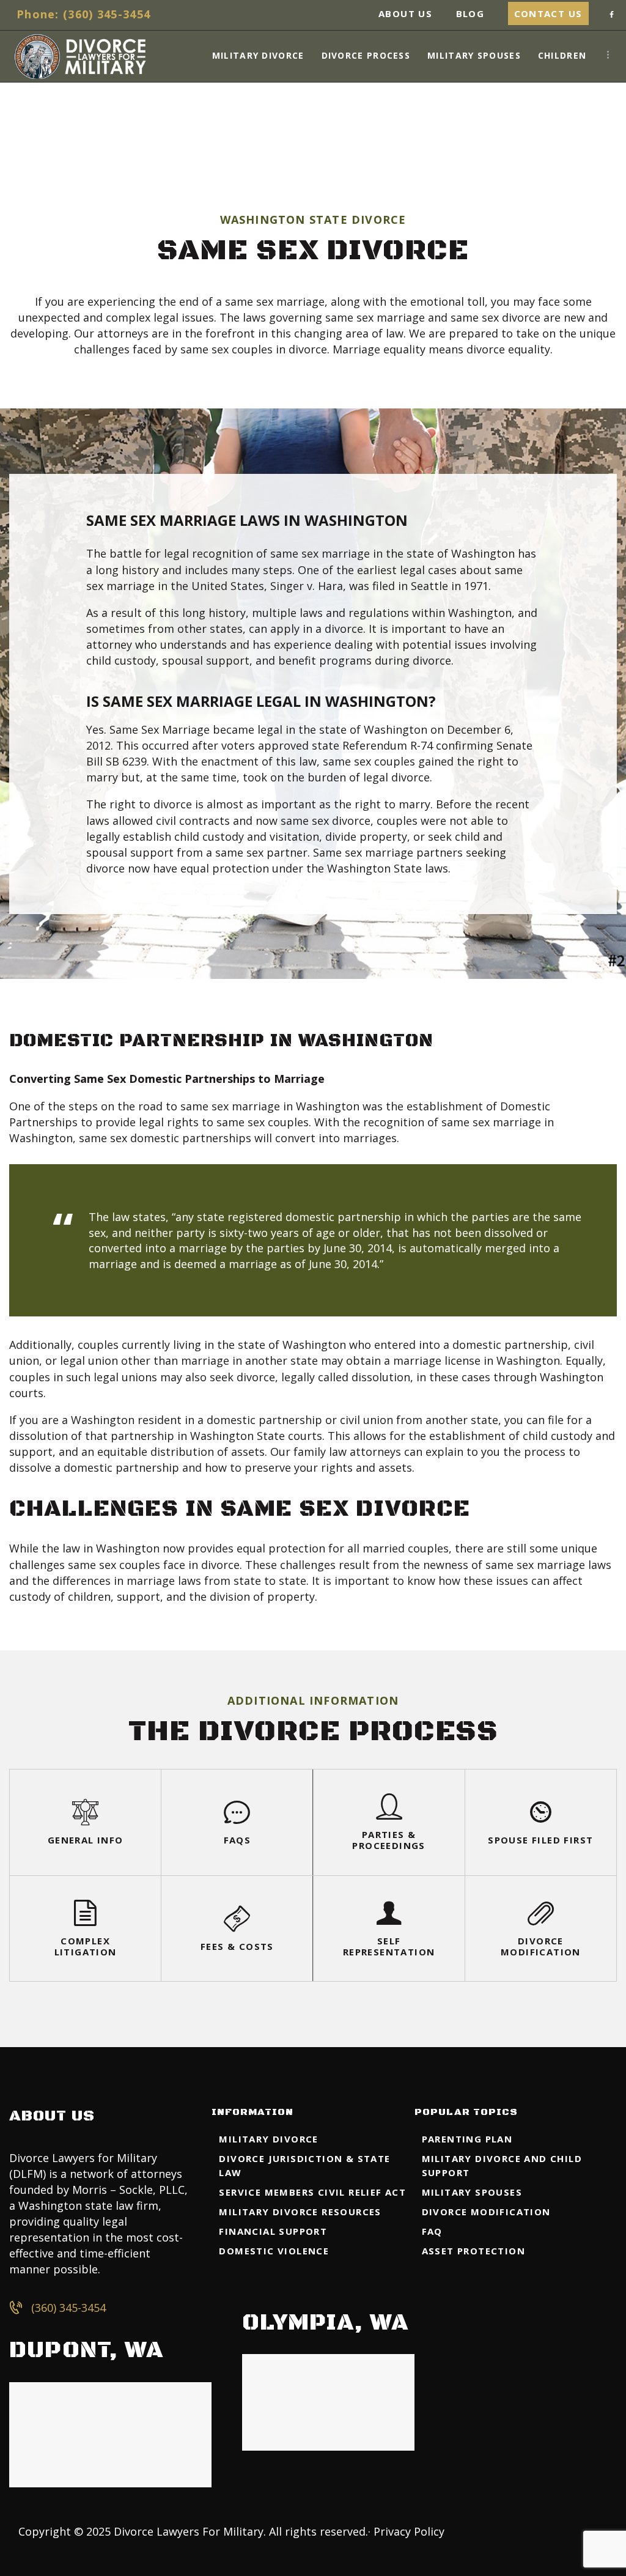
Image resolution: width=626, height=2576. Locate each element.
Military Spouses (472, 2192)
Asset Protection (473, 2251)
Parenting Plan (467, 2139)
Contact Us (548, 13)
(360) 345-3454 (68, 2308)
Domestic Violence (274, 2251)
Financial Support (273, 2231)
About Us (405, 13)
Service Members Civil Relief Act (312, 2192)
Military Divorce (268, 2139)
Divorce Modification (486, 2212)
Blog (470, 13)
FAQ (432, 2231)
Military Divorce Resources (300, 2212)
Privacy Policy (409, 2531)
